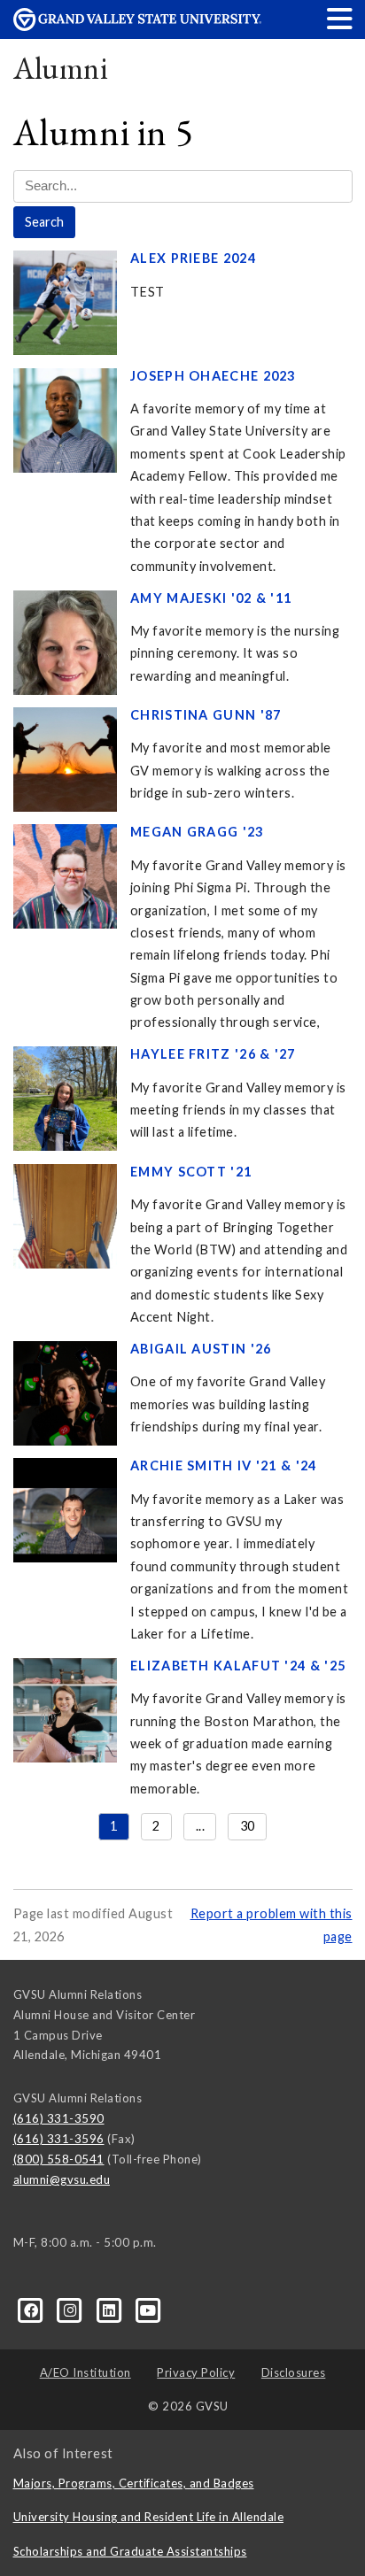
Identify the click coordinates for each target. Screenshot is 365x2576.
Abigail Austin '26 (201, 1349)
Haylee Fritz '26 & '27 (213, 1054)
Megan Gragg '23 (197, 832)
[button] (340, 18)
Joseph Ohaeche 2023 (213, 376)
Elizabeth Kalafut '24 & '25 (238, 1666)
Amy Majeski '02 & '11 (211, 598)
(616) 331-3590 (59, 2118)
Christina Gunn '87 (206, 715)
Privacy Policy (196, 2372)
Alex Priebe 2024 (193, 258)
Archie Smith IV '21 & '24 (224, 1465)
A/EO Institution (85, 2372)
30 (248, 1826)
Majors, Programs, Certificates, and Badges (134, 2483)
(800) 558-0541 (59, 2159)
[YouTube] (148, 2310)
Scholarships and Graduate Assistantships (130, 2551)
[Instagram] (72, 2310)
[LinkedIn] (111, 2310)
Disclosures (294, 2372)
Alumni (61, 68)
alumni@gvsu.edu (62, 2179)
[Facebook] (33, 2310)
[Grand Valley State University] (137, 26)
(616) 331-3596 (59, 2139)
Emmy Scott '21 (191, 1172)
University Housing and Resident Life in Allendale (149, 2517)
